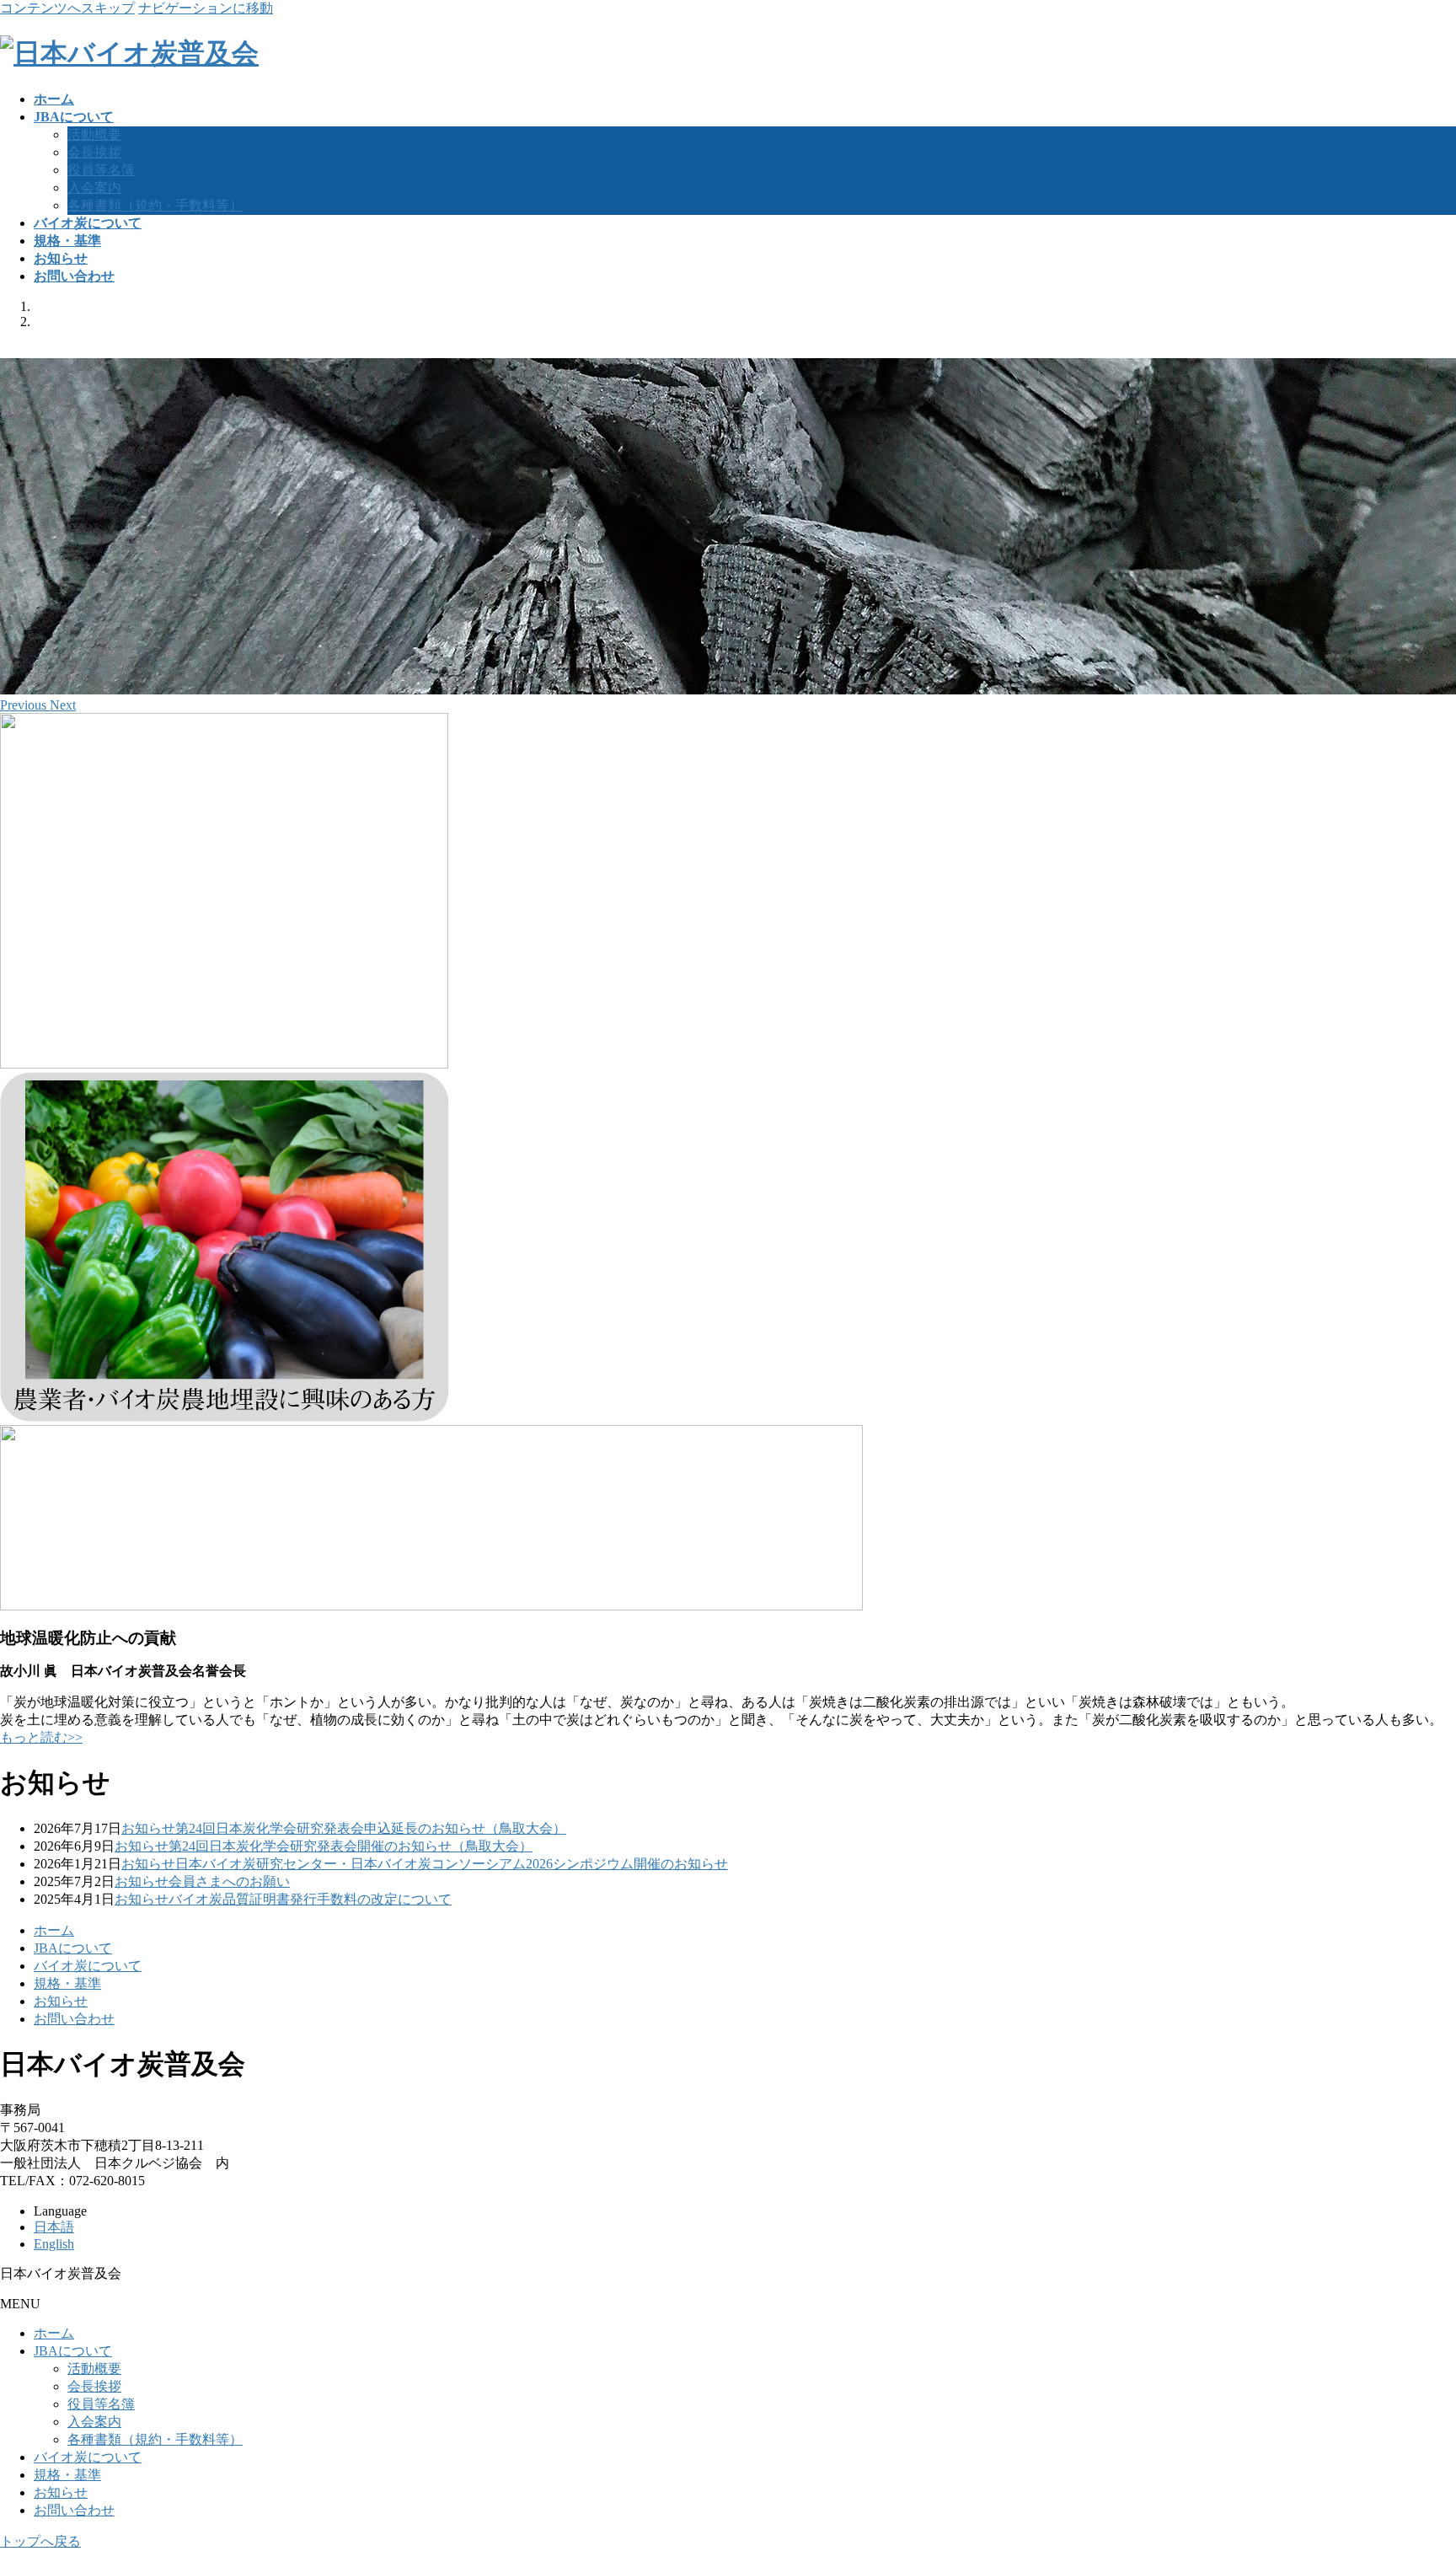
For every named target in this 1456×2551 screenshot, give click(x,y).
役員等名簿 (101, 170)
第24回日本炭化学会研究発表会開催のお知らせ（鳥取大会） (351, 1846)
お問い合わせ (74, 2019)
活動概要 (94, 134)
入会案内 (94, 188)
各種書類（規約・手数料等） (155, 205)
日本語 (54, 2227)
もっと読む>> (41, 1737)
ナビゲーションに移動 (206, 8)
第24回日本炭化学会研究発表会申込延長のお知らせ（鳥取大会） (371, 1828)
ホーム (54, 1930)
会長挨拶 (94, 152)
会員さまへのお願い (229, 1881)
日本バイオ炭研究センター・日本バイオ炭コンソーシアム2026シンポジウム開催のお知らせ (452, 1864)
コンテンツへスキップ (67, 8)
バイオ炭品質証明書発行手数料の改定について (310, 1899)
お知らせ (148, 1828)
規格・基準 (67, 1983)
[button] (25, 705)
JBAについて (73, 1948)
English (54, 2244)
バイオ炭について (88, 1966)
